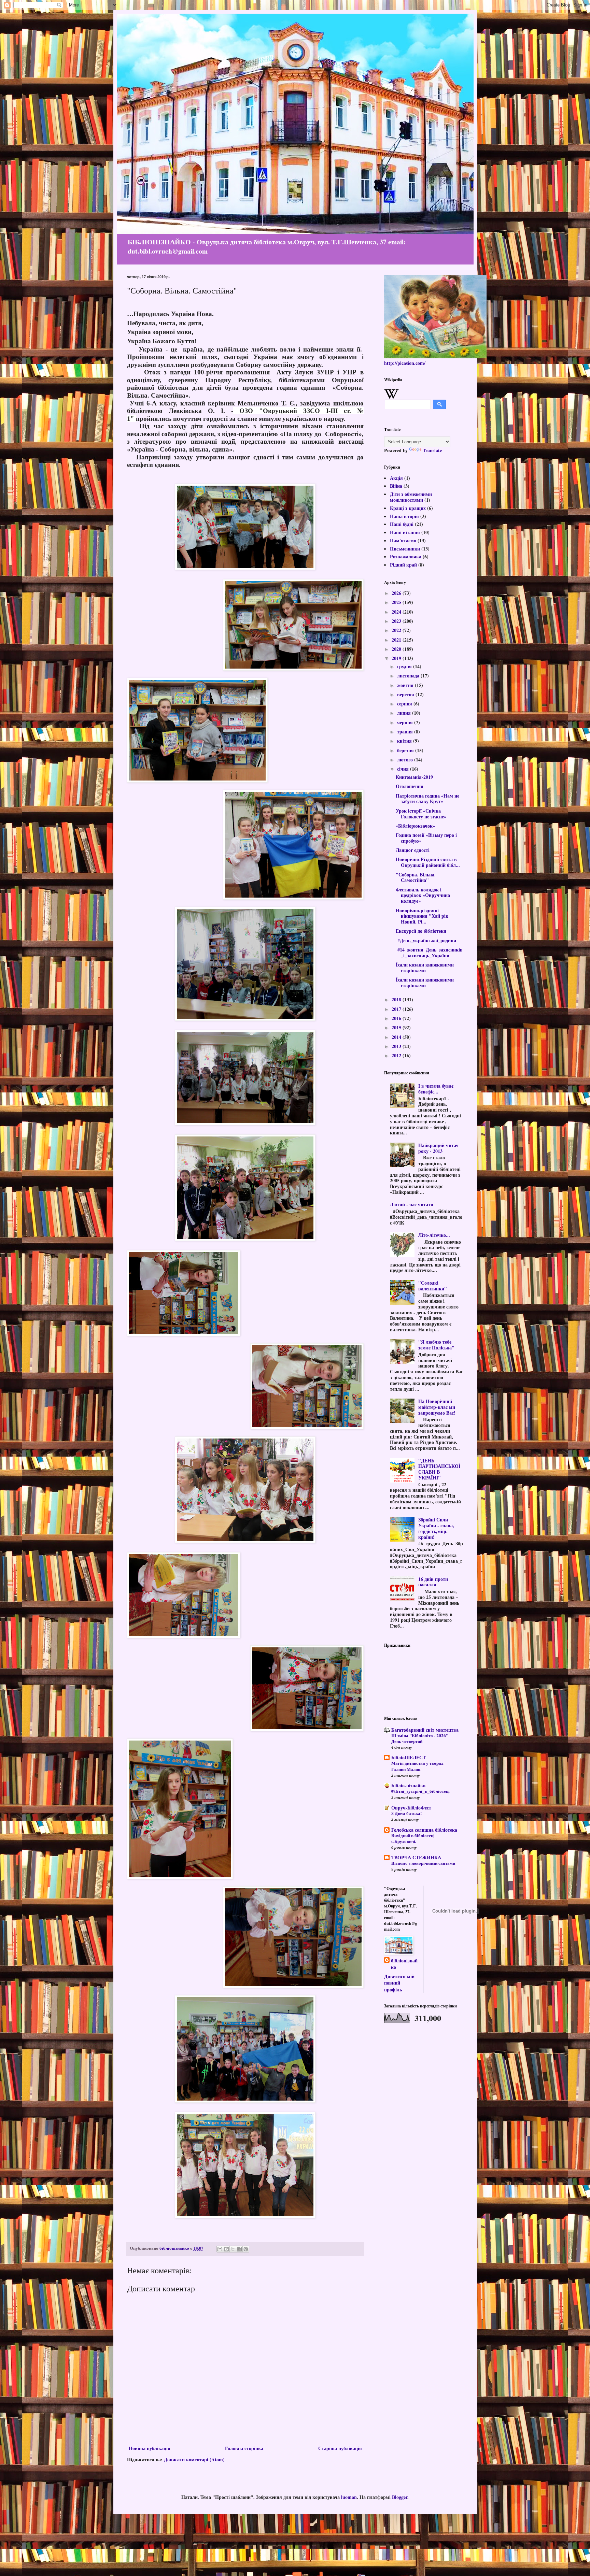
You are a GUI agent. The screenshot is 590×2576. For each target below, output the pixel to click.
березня (406, 750)
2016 (397, 1018)
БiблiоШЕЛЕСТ (409, 1757)
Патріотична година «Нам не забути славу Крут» (427, 799)
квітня (405, 741)
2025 (397, 602)
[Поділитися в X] (233, 2249)
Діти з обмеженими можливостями (411, 497)
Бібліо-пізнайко (408, 1785)
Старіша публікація (340, 2448)
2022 (397, 630)
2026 (397, 593)
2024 (397, 612)
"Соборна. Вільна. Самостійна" (416, 877)
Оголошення (410, 786)
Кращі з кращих (408, 508)
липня (405, 713)
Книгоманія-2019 (414, 777)
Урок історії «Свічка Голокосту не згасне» (421, 814)
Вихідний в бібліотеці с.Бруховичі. (413, 1838)
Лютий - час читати (412, 1204)
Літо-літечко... (434, 1235)
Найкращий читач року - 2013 (438, 1148)
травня (406, 732)
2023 (397, 621)
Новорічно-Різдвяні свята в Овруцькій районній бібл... (428, 862)
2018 (397, 999)
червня (406, 722)
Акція (396, 478)
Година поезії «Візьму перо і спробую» (426, 838)
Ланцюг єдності (413, 850)
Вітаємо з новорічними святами (423, 1863)
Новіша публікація (150, 2448)
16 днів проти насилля (433, 1582)
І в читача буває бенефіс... (436, 1089)
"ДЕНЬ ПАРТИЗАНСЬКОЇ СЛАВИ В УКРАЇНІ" (439, 1469)
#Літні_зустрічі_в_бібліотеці (420, 1791)
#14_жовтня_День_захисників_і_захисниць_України (429, 953)
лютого (406, 760)
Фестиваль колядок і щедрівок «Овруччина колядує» (423, 895)
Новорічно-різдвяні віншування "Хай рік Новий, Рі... (422, 916)
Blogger (400, 2497)
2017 (397, 1009)
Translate (432, 450)
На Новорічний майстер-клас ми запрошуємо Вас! (437, 1407)
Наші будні (402, 524)
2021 (397, 640)
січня (404, 769)
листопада (409, 676)
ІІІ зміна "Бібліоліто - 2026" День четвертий (420, 1738)
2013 (397, 1046)
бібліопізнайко (404, 1964)
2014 (397, 1037)
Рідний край (403, 565)
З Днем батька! (406, 1813)
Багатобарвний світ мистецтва (425, 1730)
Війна (396, 486)
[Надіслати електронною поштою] (220, 2249)
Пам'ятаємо (403, 540)
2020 (397, 649)
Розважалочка (406, 556)
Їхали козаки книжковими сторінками (425, 968)
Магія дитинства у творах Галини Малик (417, 1766)
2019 (397, 658)
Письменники (405, 549)
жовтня (406, 685)
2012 (397, 1055)
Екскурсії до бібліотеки (421, 931)
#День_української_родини (426, 940)
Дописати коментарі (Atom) (194, 2459)
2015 (397, 1027)
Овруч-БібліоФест (411, 1808)
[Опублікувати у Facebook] (239, 2249)
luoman (349, 2497)
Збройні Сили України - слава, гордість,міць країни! (436, 1528)
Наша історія (404, 516)
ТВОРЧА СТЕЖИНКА (416, 1857)
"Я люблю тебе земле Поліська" (436, 1345)
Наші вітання (405, 532)
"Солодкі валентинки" (433, 1286)
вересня (406, 694)
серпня (405, 704)
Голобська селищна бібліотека (424, 1830)
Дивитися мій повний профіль (399, 1983)
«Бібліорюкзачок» (415, 826)
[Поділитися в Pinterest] (246, 2249)
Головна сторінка (244, 2448)
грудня (405, 666)
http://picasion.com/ (405, 363)
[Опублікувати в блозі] (226, 2249)
